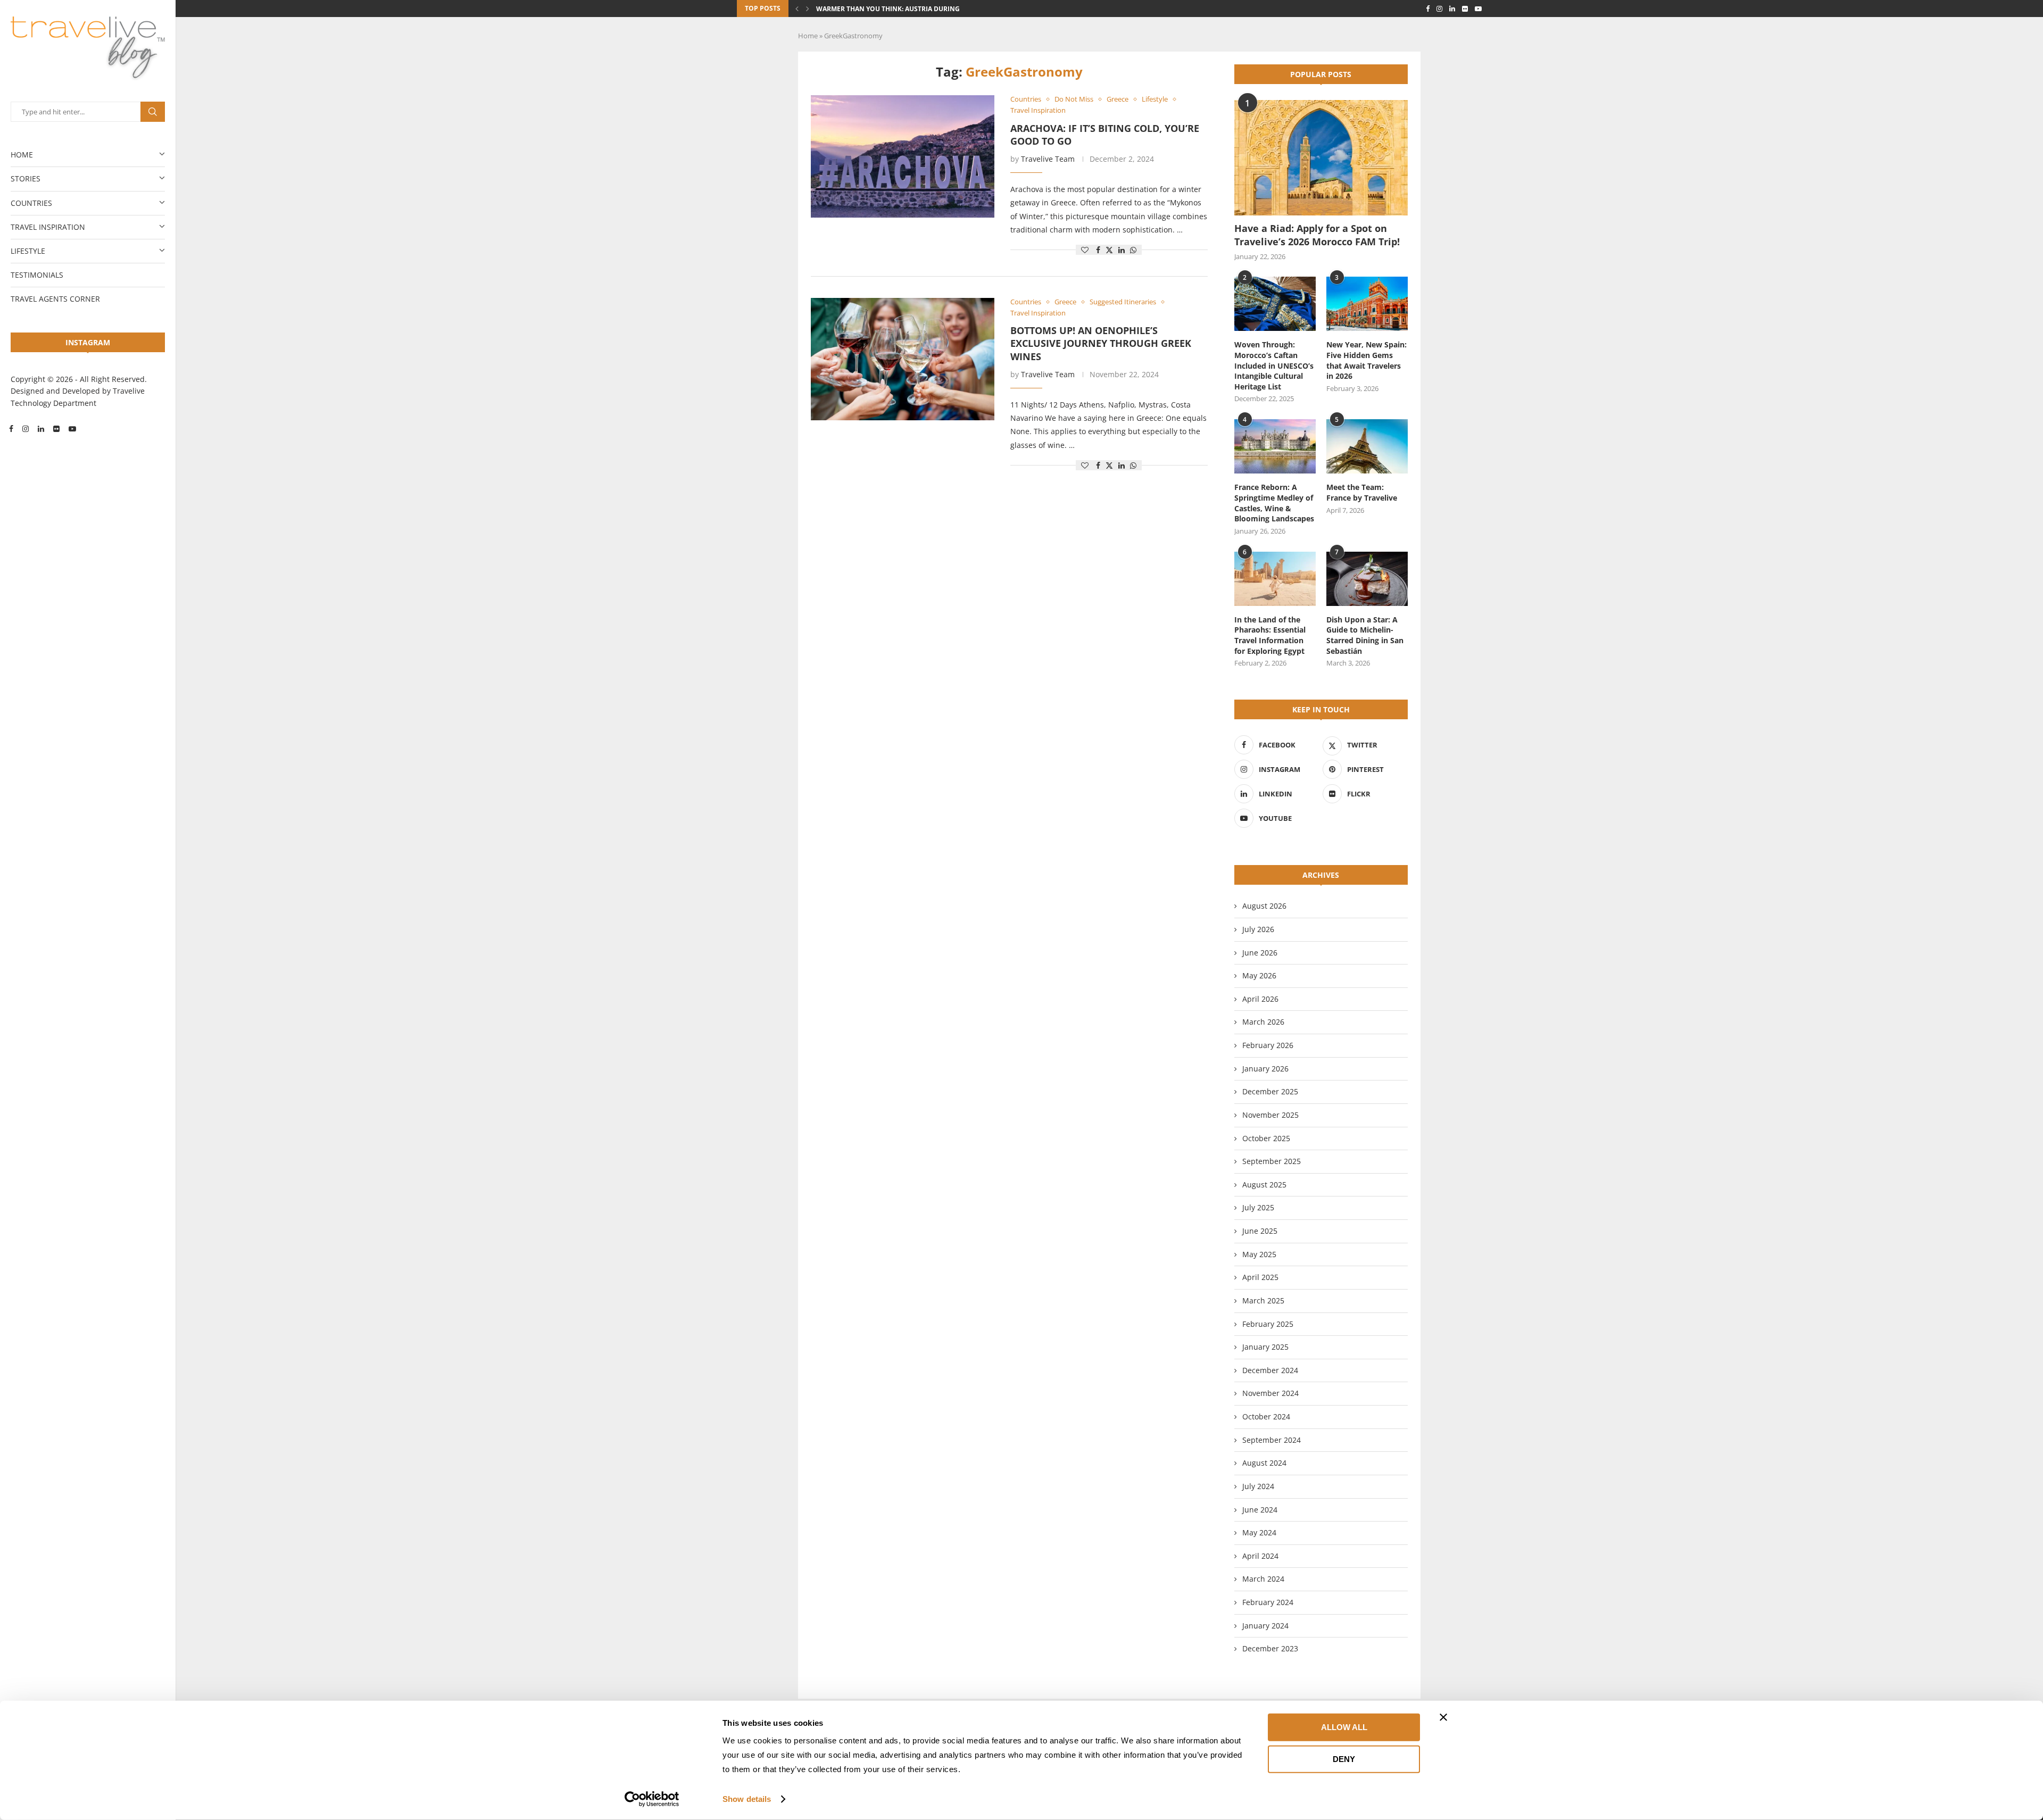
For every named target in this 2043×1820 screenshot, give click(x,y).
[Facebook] (11, 429)
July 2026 (1258, 929)
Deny (1344, 1759)
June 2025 (1260, 1231)
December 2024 (1270, 1370)
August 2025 (1264, 1185)
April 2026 (1260, 999)
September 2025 (1272, 1161)
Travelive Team (1048, 159)
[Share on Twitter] (1109, 250)
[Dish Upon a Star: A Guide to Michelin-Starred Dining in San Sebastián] (1367, 579)
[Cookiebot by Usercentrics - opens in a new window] (652, 1799)
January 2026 (1265, 1069)
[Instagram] (26, 429)
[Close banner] (1443, 1717)
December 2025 (1270, 1091)
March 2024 (1263, 1579)
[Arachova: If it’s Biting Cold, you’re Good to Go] (903, 156)
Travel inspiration (48, 227)
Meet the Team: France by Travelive (1362, 492)
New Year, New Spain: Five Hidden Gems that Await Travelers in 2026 (1367, 360)
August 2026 (1264, 906)
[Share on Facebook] (1098, 250)
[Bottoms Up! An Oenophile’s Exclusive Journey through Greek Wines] (903, 359)
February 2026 (1268, 1045)
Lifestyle (28, 251)
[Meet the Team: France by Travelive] (1367, 446)
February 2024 (1268, 1602)
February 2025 (1268, 1324)
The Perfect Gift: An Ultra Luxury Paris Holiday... (904, 9)
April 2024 (1260, 1556)
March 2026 (1263, 1022)
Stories (26, 178)
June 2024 (1260, 1510)
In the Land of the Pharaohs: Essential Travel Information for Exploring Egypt (1270, 635)
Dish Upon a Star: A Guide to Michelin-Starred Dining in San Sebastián (1365, 635)
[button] (797, 9)
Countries (31, 203)
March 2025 (1263, 1300)
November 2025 (1270, 1115)
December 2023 (1270, 1648)
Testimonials (37, 275)
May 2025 (1259, 1254)
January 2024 (1265, 1626)
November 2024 (1270, 1393)
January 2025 (1265, 1347)
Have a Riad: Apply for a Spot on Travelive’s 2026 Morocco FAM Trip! (1317, 235)
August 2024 (1264, 1463)
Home (22, 155)
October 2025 (1266, 1138)
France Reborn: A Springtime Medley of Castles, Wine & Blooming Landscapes (1274, 503)
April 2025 (1260, 1277)
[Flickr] (56, 429)
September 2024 (1272, 1440)
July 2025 (1258, 1207)
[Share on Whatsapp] (1133, 250)
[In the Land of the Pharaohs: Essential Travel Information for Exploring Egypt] (1275, 579)
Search (153, 112)
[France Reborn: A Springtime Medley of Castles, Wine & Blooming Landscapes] (1275, 446)
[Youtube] (72, 429)
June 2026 (1260, 953)
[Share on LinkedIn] (1122, 250)
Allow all (1344, 1727)
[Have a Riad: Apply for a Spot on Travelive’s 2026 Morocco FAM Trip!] (1321, 158)
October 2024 (1266, 1416)
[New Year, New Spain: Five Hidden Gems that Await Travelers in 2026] (1367, 304)
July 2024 (1258, 1486)
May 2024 (1259, 1532)
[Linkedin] (41, 429)
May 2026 (1259, 975)
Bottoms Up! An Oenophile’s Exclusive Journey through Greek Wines (1101, 343)
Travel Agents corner (55, 299)
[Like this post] (1085, 250)
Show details (747, 1799)
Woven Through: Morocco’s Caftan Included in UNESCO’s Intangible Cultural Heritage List (1274, 365)
